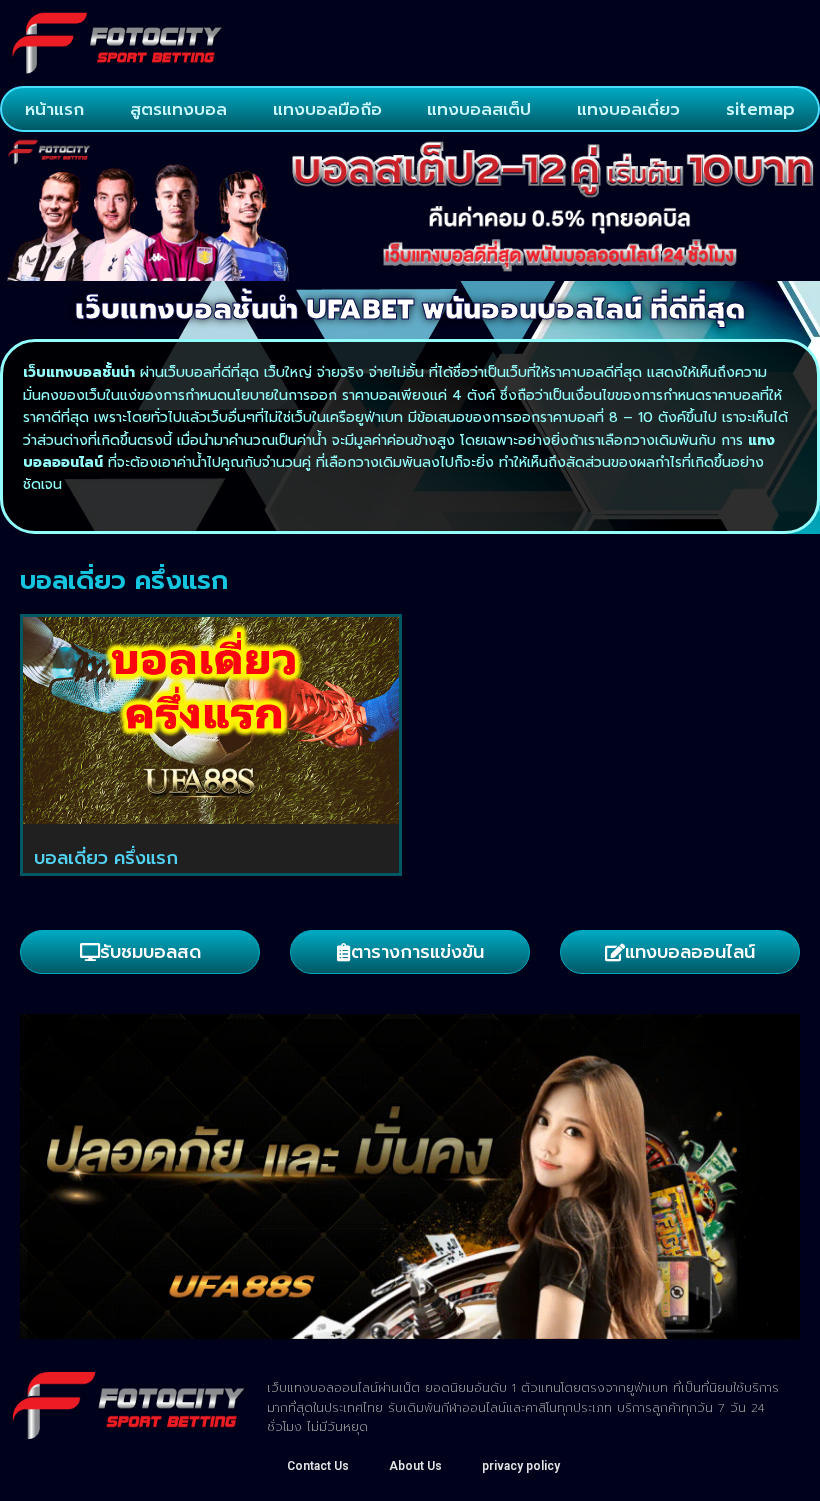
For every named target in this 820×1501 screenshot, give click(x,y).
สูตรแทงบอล (178, 109)
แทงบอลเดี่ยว (628, 109)
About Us (415, 1466)
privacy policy (521, 1466)
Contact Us (318, 1466)
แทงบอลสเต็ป (479, 109)
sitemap (760, 109)
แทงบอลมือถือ (327, 109)
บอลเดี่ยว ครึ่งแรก (106, 858)
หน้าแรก (54, 109)
